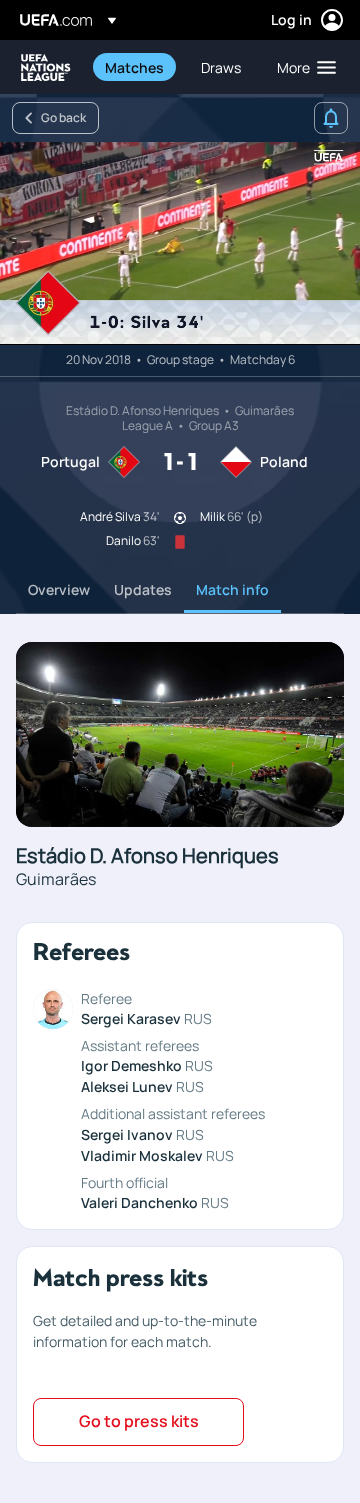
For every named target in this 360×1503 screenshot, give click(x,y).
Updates (143, 589)
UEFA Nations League (46, 67)
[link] (134, 67)
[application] (180, 243)
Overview (59, 589)
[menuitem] (136, 67)
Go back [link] (63, 117)
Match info (232, 589)
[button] (302, 67)
